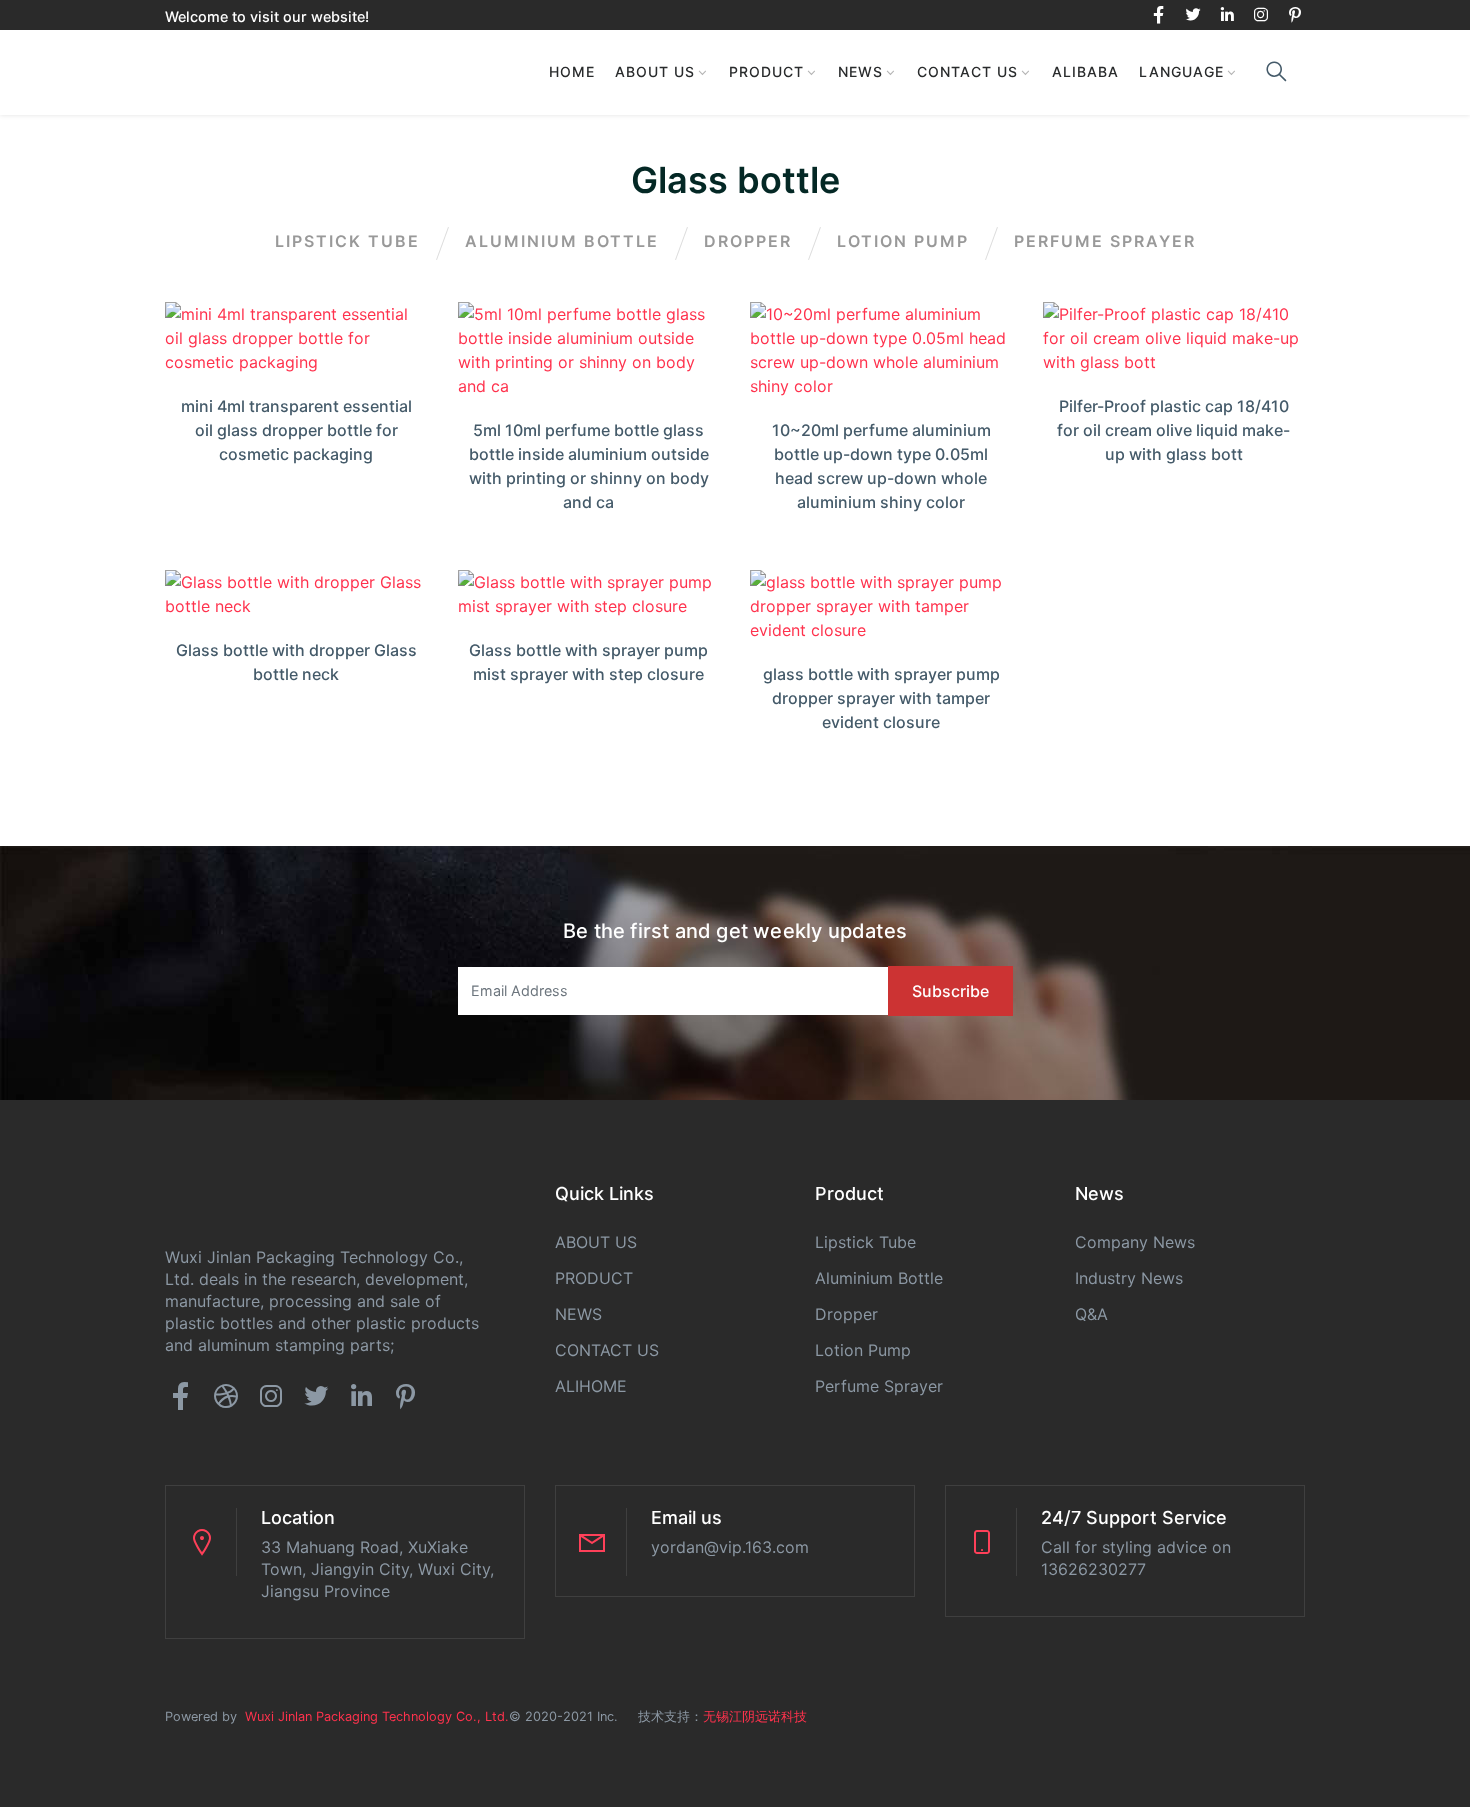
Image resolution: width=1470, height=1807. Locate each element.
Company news (1135, 1242)
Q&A (1091, 1314)
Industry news (1129, 1278)
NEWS (860, 71)
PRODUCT (766, 71)
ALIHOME (591, 1386)
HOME (572, 71)
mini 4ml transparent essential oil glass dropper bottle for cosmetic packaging (296, 430)
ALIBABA (1085, 71)
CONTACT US (967, 71)
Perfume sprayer (1105, 241)
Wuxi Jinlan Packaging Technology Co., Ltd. (373, 1716)
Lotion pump (903, 241)
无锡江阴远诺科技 (755, 1716)
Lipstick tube (347, 241)
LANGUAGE (1181, 71)
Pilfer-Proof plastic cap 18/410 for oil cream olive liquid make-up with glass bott (1173, 430)
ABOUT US (655, 71)
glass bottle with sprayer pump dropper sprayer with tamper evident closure (881, 698)
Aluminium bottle (562, 241)
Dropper (748, 241)
